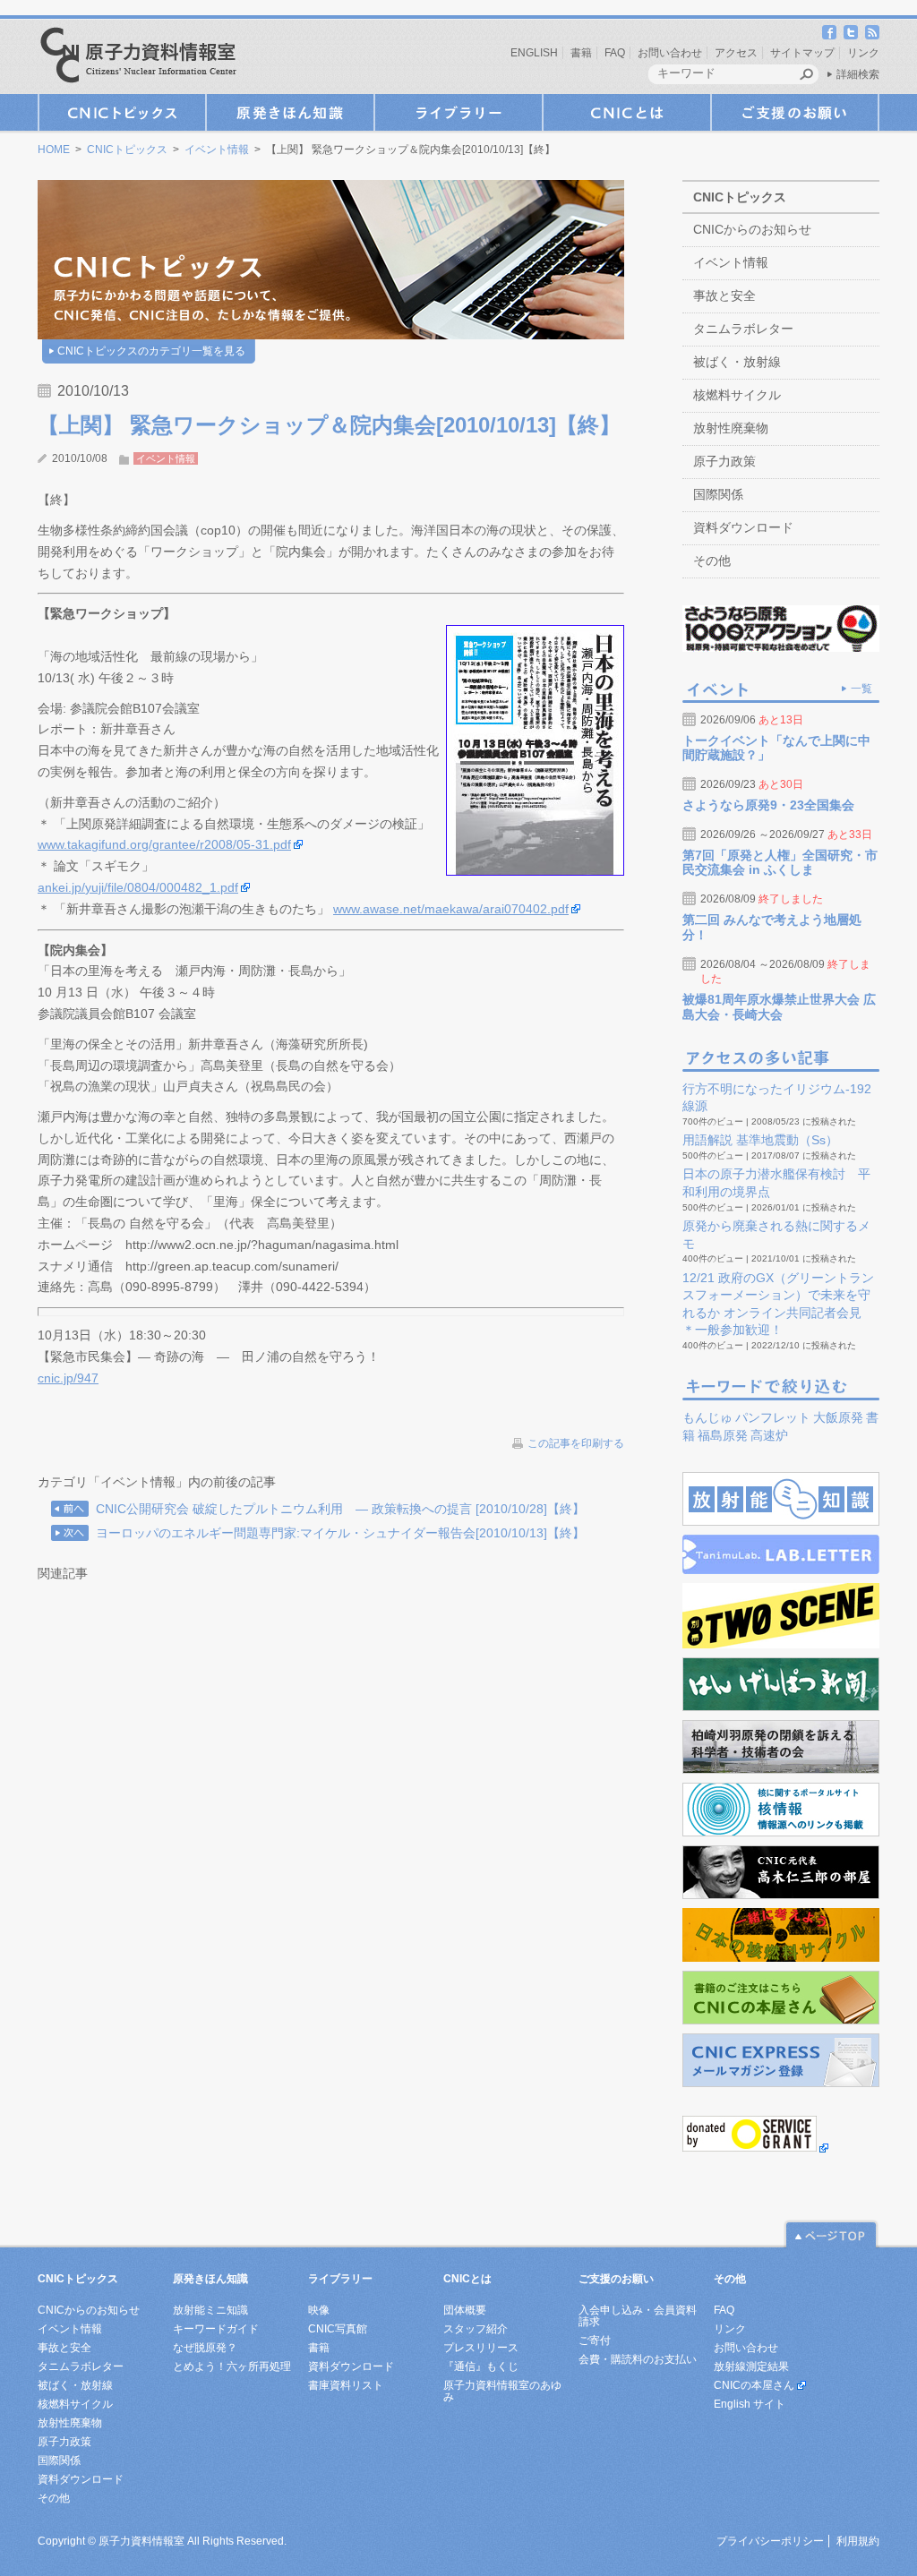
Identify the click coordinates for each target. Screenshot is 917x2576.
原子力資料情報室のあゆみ (502, 2391)
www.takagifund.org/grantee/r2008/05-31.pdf (164, 844)
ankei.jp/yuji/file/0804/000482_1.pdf (138, 887)
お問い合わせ (670, 53)
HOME (54, 150)
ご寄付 (595, 2341)
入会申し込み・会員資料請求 (638, 2316)
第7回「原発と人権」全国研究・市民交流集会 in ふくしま (780, 863)
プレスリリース (481, 2348)
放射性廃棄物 (731, 428)
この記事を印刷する (576, 1443)
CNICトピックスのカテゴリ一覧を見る (151, 351)
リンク (863, 53)
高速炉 (769, 1435)
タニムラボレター (743, 329)
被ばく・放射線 (737, 362)
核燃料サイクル (737, 395)
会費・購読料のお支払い (638, 2359)
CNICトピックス (122, 112)
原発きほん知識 (290, 112)
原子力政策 (724, 461)
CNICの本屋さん (754, 2385)
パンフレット (773, 1417)
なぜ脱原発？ (205, 2348)
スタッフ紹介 (476, 2329)
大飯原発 (838, 1417)
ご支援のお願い (795, 112)
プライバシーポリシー (770, 2541)
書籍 (581, 53)
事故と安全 (724, 295)
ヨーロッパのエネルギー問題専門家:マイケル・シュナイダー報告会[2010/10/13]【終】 (340, 1533)
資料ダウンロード (743, 527)
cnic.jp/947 (68, 1378)
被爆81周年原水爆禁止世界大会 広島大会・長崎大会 (779, 1007)
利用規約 (858, 2541)
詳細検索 (858, 74)
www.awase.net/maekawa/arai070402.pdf (451, 909)
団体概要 (465, 2310)
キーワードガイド (216, 2329)
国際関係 (718, 494)
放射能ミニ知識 (210, 2310)
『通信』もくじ (481, 2366)
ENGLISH (534, 53)
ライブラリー (458, 112)
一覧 (861, 689)
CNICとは (627, 112)
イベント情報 (217, 150)
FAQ (615, 53)
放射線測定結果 (751, 2366)
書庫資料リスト (346, 2385)
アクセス (736, 53)
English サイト (750, 2404)
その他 (712, 561)
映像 (319, 2310)
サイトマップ (802, 53)
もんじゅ (707, 1417)
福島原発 (723, 1435)
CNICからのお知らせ (752, 229)
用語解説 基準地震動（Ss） (760, 1140)
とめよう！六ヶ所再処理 (232, 2366)
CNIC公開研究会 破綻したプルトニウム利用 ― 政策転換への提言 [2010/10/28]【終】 (340, 1509)
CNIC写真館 (338, 2329)
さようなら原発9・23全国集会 (768, 805)
